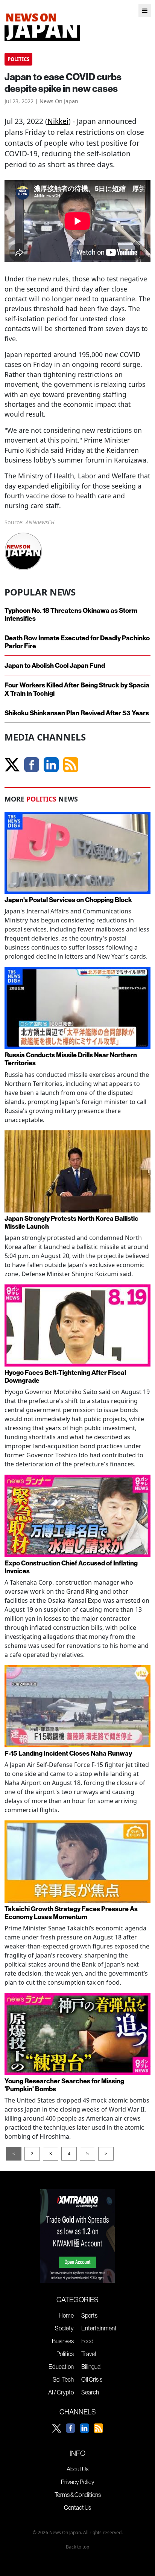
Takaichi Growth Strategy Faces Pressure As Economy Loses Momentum (71, 1913)
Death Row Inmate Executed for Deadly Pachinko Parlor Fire (77, 642)
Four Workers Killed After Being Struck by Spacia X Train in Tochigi (77, 689)
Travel (89, 2354)
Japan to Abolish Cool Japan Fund (55, 665)
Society (64, 2328)
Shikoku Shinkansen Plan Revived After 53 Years (77, 713)
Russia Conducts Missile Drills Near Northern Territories (71, 1059)
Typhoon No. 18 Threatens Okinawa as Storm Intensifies (71, 614)
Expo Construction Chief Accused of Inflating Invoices (71, 1567)
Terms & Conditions (78, 2495)
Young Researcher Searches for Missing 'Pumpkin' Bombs (64, 2085)
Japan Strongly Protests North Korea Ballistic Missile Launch (71, 1222)
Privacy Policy (78, 2482)
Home (66, 2315)
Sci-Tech (63, 2379)
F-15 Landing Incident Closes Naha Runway (68, 1753)
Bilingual (91, 2367)
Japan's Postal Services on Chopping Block (68, 900)
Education (61, 2367)
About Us (77, 2469)
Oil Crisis (92, 2379)
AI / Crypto (61, 2392)
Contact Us (77, 2507)
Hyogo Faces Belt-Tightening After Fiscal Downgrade (65, 1376)
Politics (65, 2354)
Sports (89, 2315)
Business (63, 2341)
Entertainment (99, 2328)
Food (87, 2341)
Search (90, 2392)
